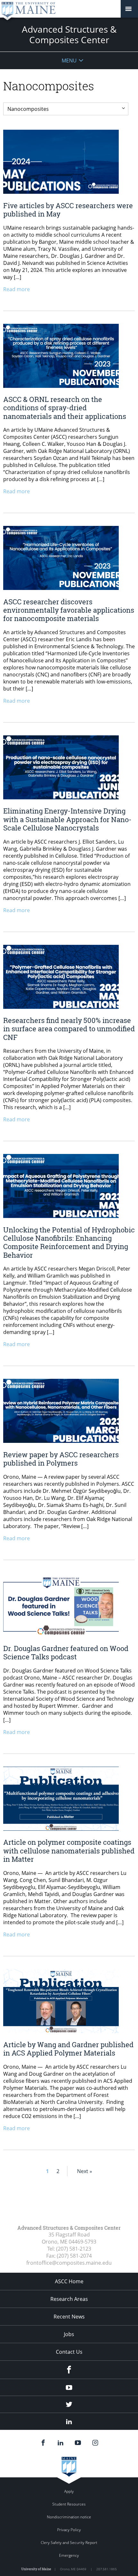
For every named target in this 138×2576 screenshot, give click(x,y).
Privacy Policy (69, 2530)
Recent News (69, 2317)
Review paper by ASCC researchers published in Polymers (61, 1459)
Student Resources (69, 2504)
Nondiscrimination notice (69, 2517)
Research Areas (69, 2299)
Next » (85, 2171)
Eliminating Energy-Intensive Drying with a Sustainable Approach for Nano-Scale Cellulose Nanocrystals (67, 819)
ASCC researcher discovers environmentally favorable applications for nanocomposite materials (69, 610)
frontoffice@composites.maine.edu (69, 2263)
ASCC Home (69, 2281)
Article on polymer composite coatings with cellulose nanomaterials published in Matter (69, 1851)
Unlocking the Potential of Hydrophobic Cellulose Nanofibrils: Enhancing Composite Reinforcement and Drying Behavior (69, 1242)
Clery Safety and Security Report (69, 2543)
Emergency (69, 2555)
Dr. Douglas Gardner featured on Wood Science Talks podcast (66, 1652)
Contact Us (69, 2352)
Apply (69, 2491)
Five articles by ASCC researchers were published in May (68, 210)
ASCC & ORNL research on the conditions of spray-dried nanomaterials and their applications (65, 408)
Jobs (69, 2334)
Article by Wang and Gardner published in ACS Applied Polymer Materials (68, 2049)
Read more (17, 289)
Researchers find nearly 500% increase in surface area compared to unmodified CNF (69, 1029)
